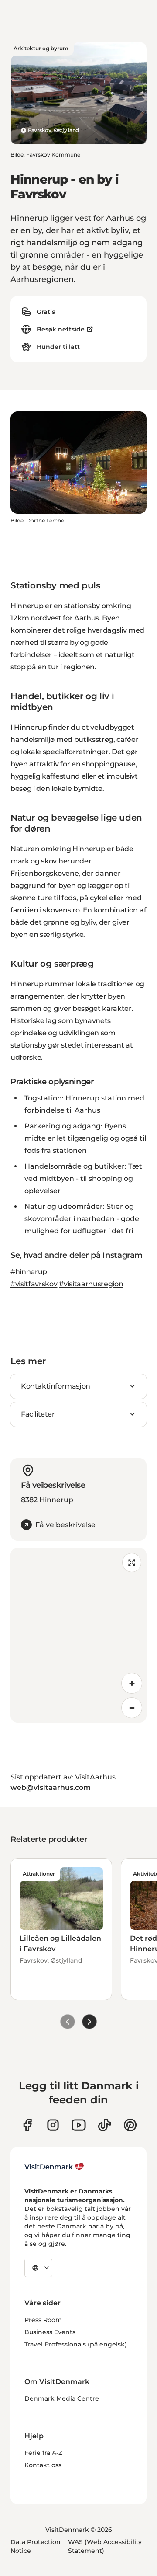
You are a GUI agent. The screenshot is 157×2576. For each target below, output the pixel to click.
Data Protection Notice (36, 2546)
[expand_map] (132, 1563)
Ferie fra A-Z (43, 2453)
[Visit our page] (53, 2125)
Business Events (50, 2332)
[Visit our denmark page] (27, 2125)
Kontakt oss (43, 2465)
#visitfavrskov (34, 1284)
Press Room (43, 2320)
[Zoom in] (132, 1683)
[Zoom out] (132, 1708)
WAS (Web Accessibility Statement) (105, 2546)
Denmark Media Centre (62, 2398)
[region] (78, 1635)
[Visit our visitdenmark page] (79, 2125)
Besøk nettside (61, 329)
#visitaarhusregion (91, 1284)
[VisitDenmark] (54, 2167)
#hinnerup (29, 1272)
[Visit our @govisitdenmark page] (104, 2125)
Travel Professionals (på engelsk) (76, 2344)
